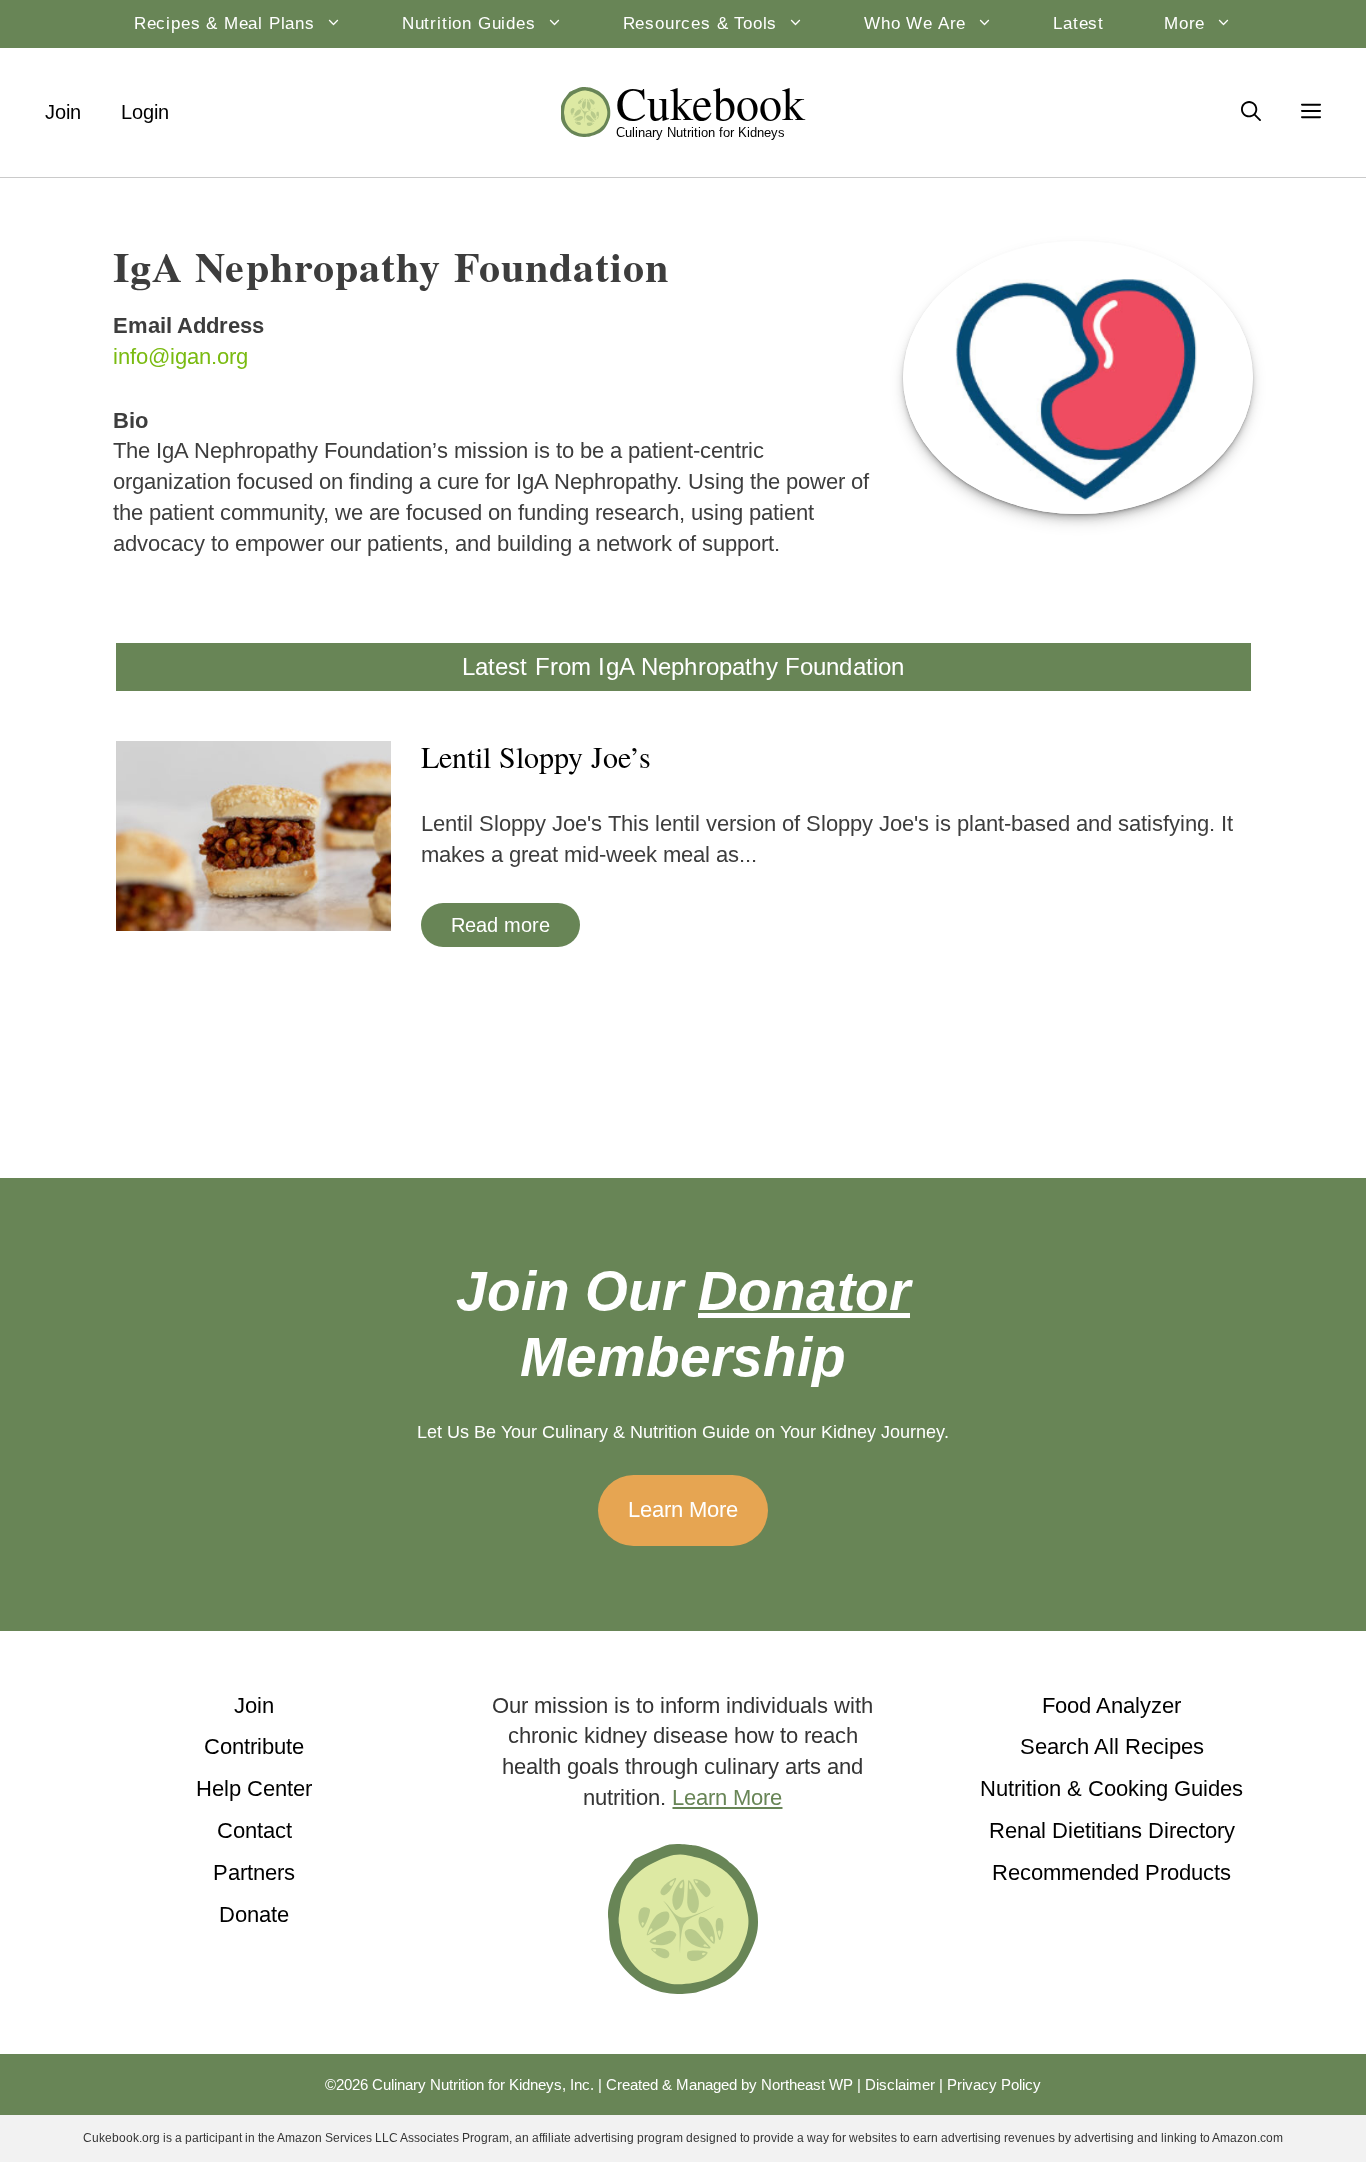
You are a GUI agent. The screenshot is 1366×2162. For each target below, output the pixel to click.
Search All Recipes (1112, 1746)
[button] (1311, 112)
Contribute (254, 1746)
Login (145, 112)
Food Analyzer (1111, 1705)
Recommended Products (1111, 1872)
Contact (254, 1830)
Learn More (683, 1509)
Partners (254, 1872)
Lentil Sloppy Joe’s (536, 756)
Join (63, 112)
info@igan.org (180, 356)
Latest (1078, 23)
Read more (500, 925)
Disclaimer (900, 2084)
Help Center (254, 1788)
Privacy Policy (994, 2084)
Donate (254, 1914)
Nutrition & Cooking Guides (1111, 1788)
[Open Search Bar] (1251, 112)
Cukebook (711, 102)
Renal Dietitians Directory (1112, 1830)
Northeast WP (807, 2084)
